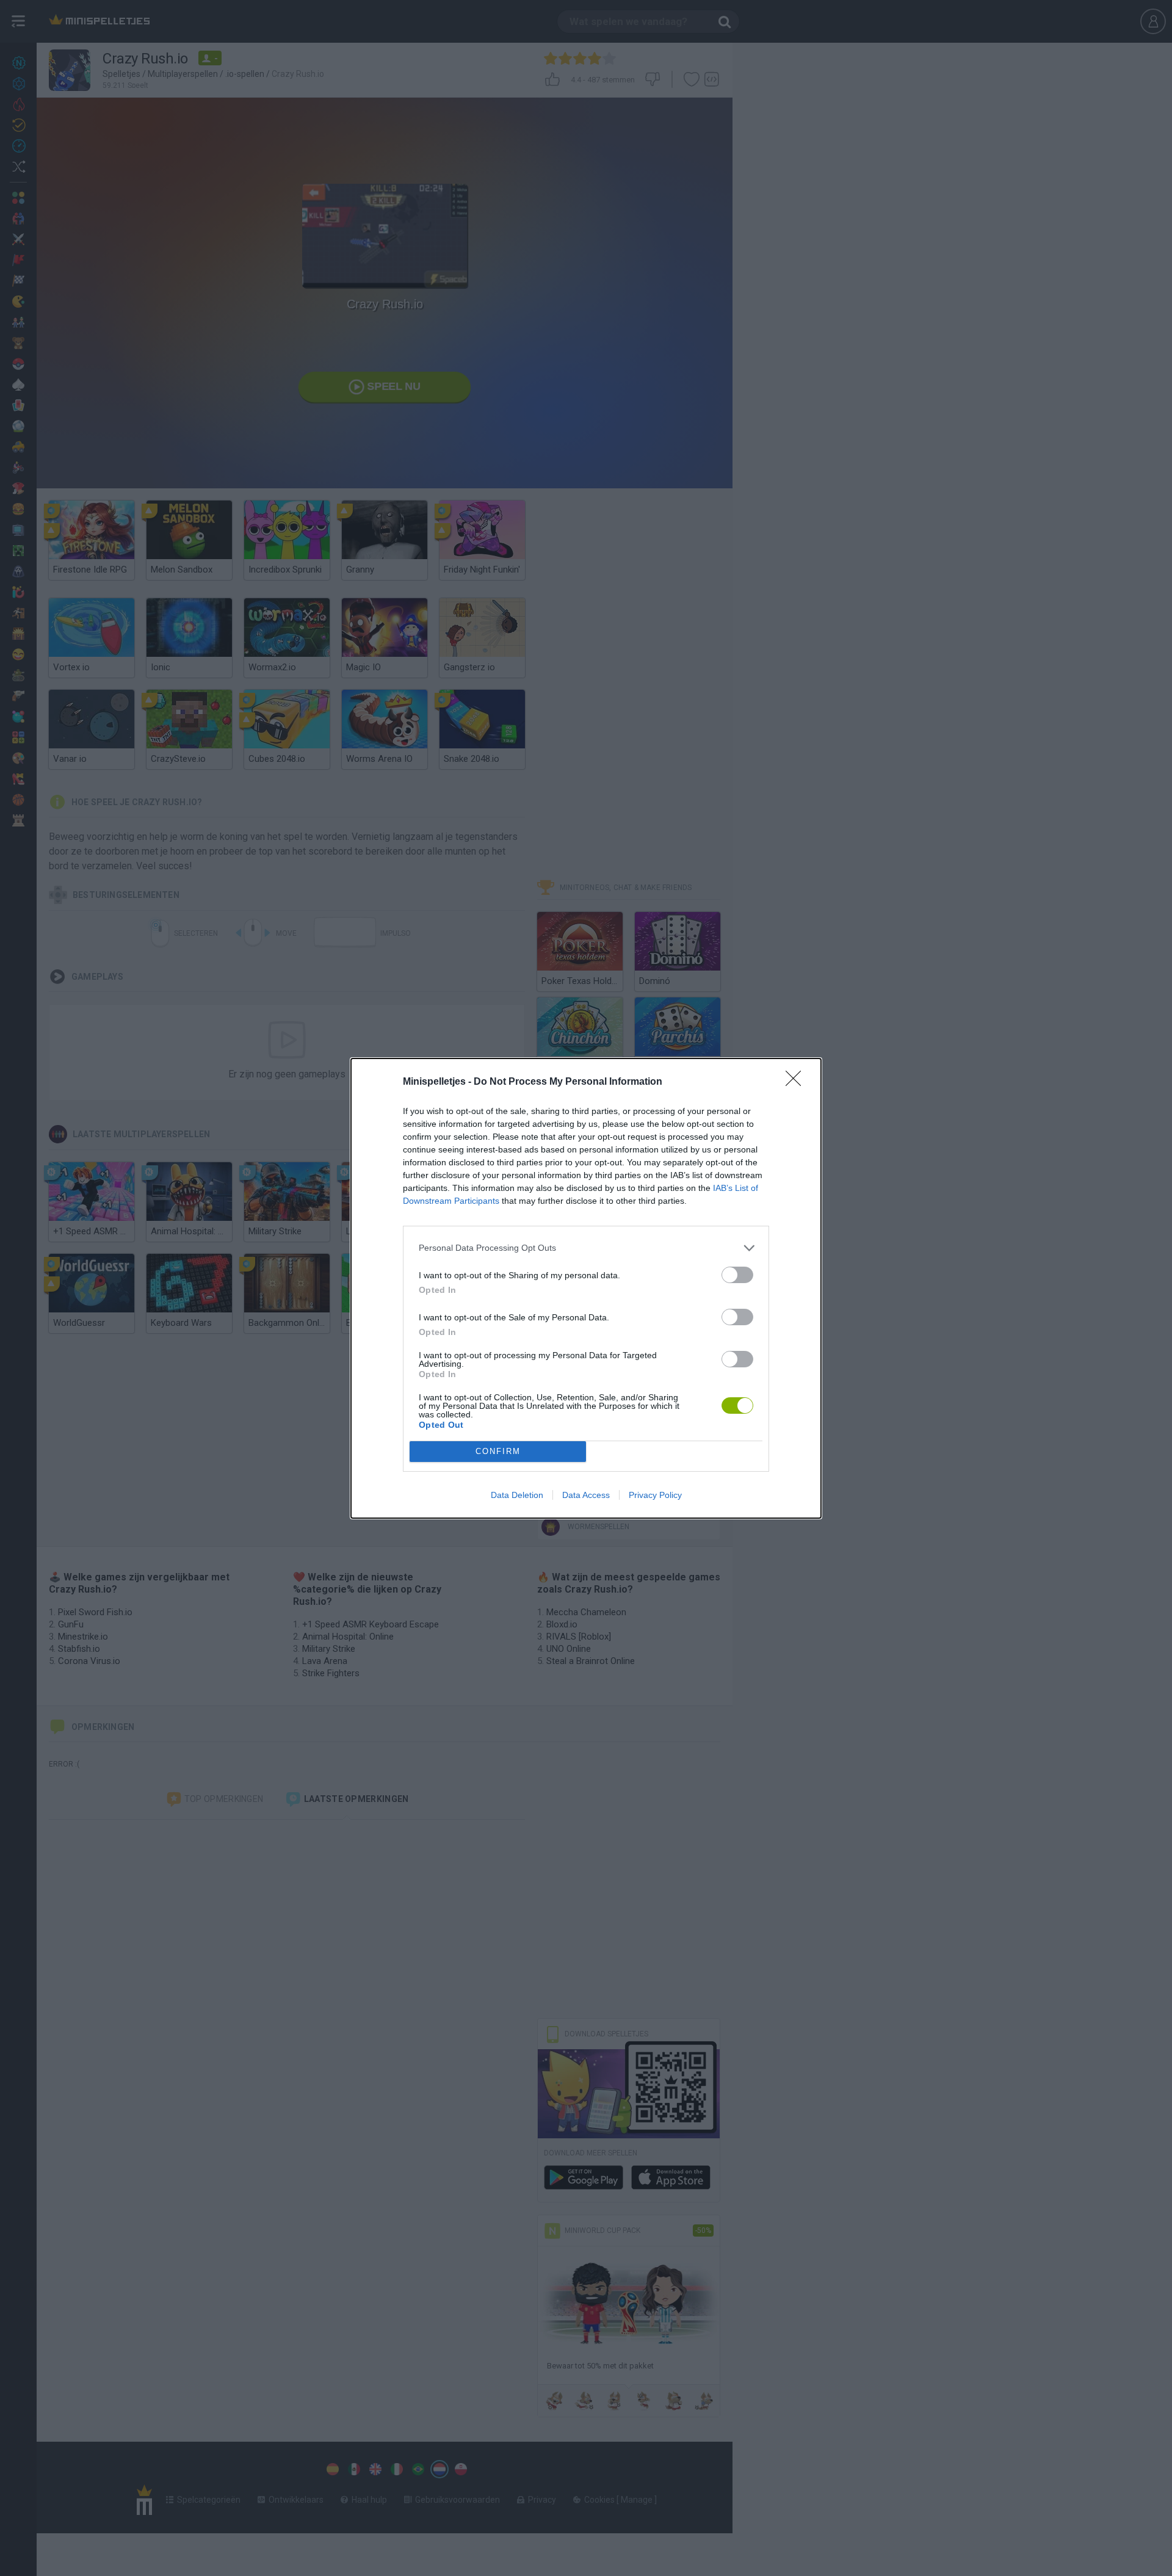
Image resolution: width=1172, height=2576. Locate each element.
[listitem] (586, 1248)
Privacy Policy (655, 1495)
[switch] (737, 1275)
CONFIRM (498, 1451)
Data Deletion (517, 1495)
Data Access (586, 1495)
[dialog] (586, 1288)
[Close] (797, 1082)
